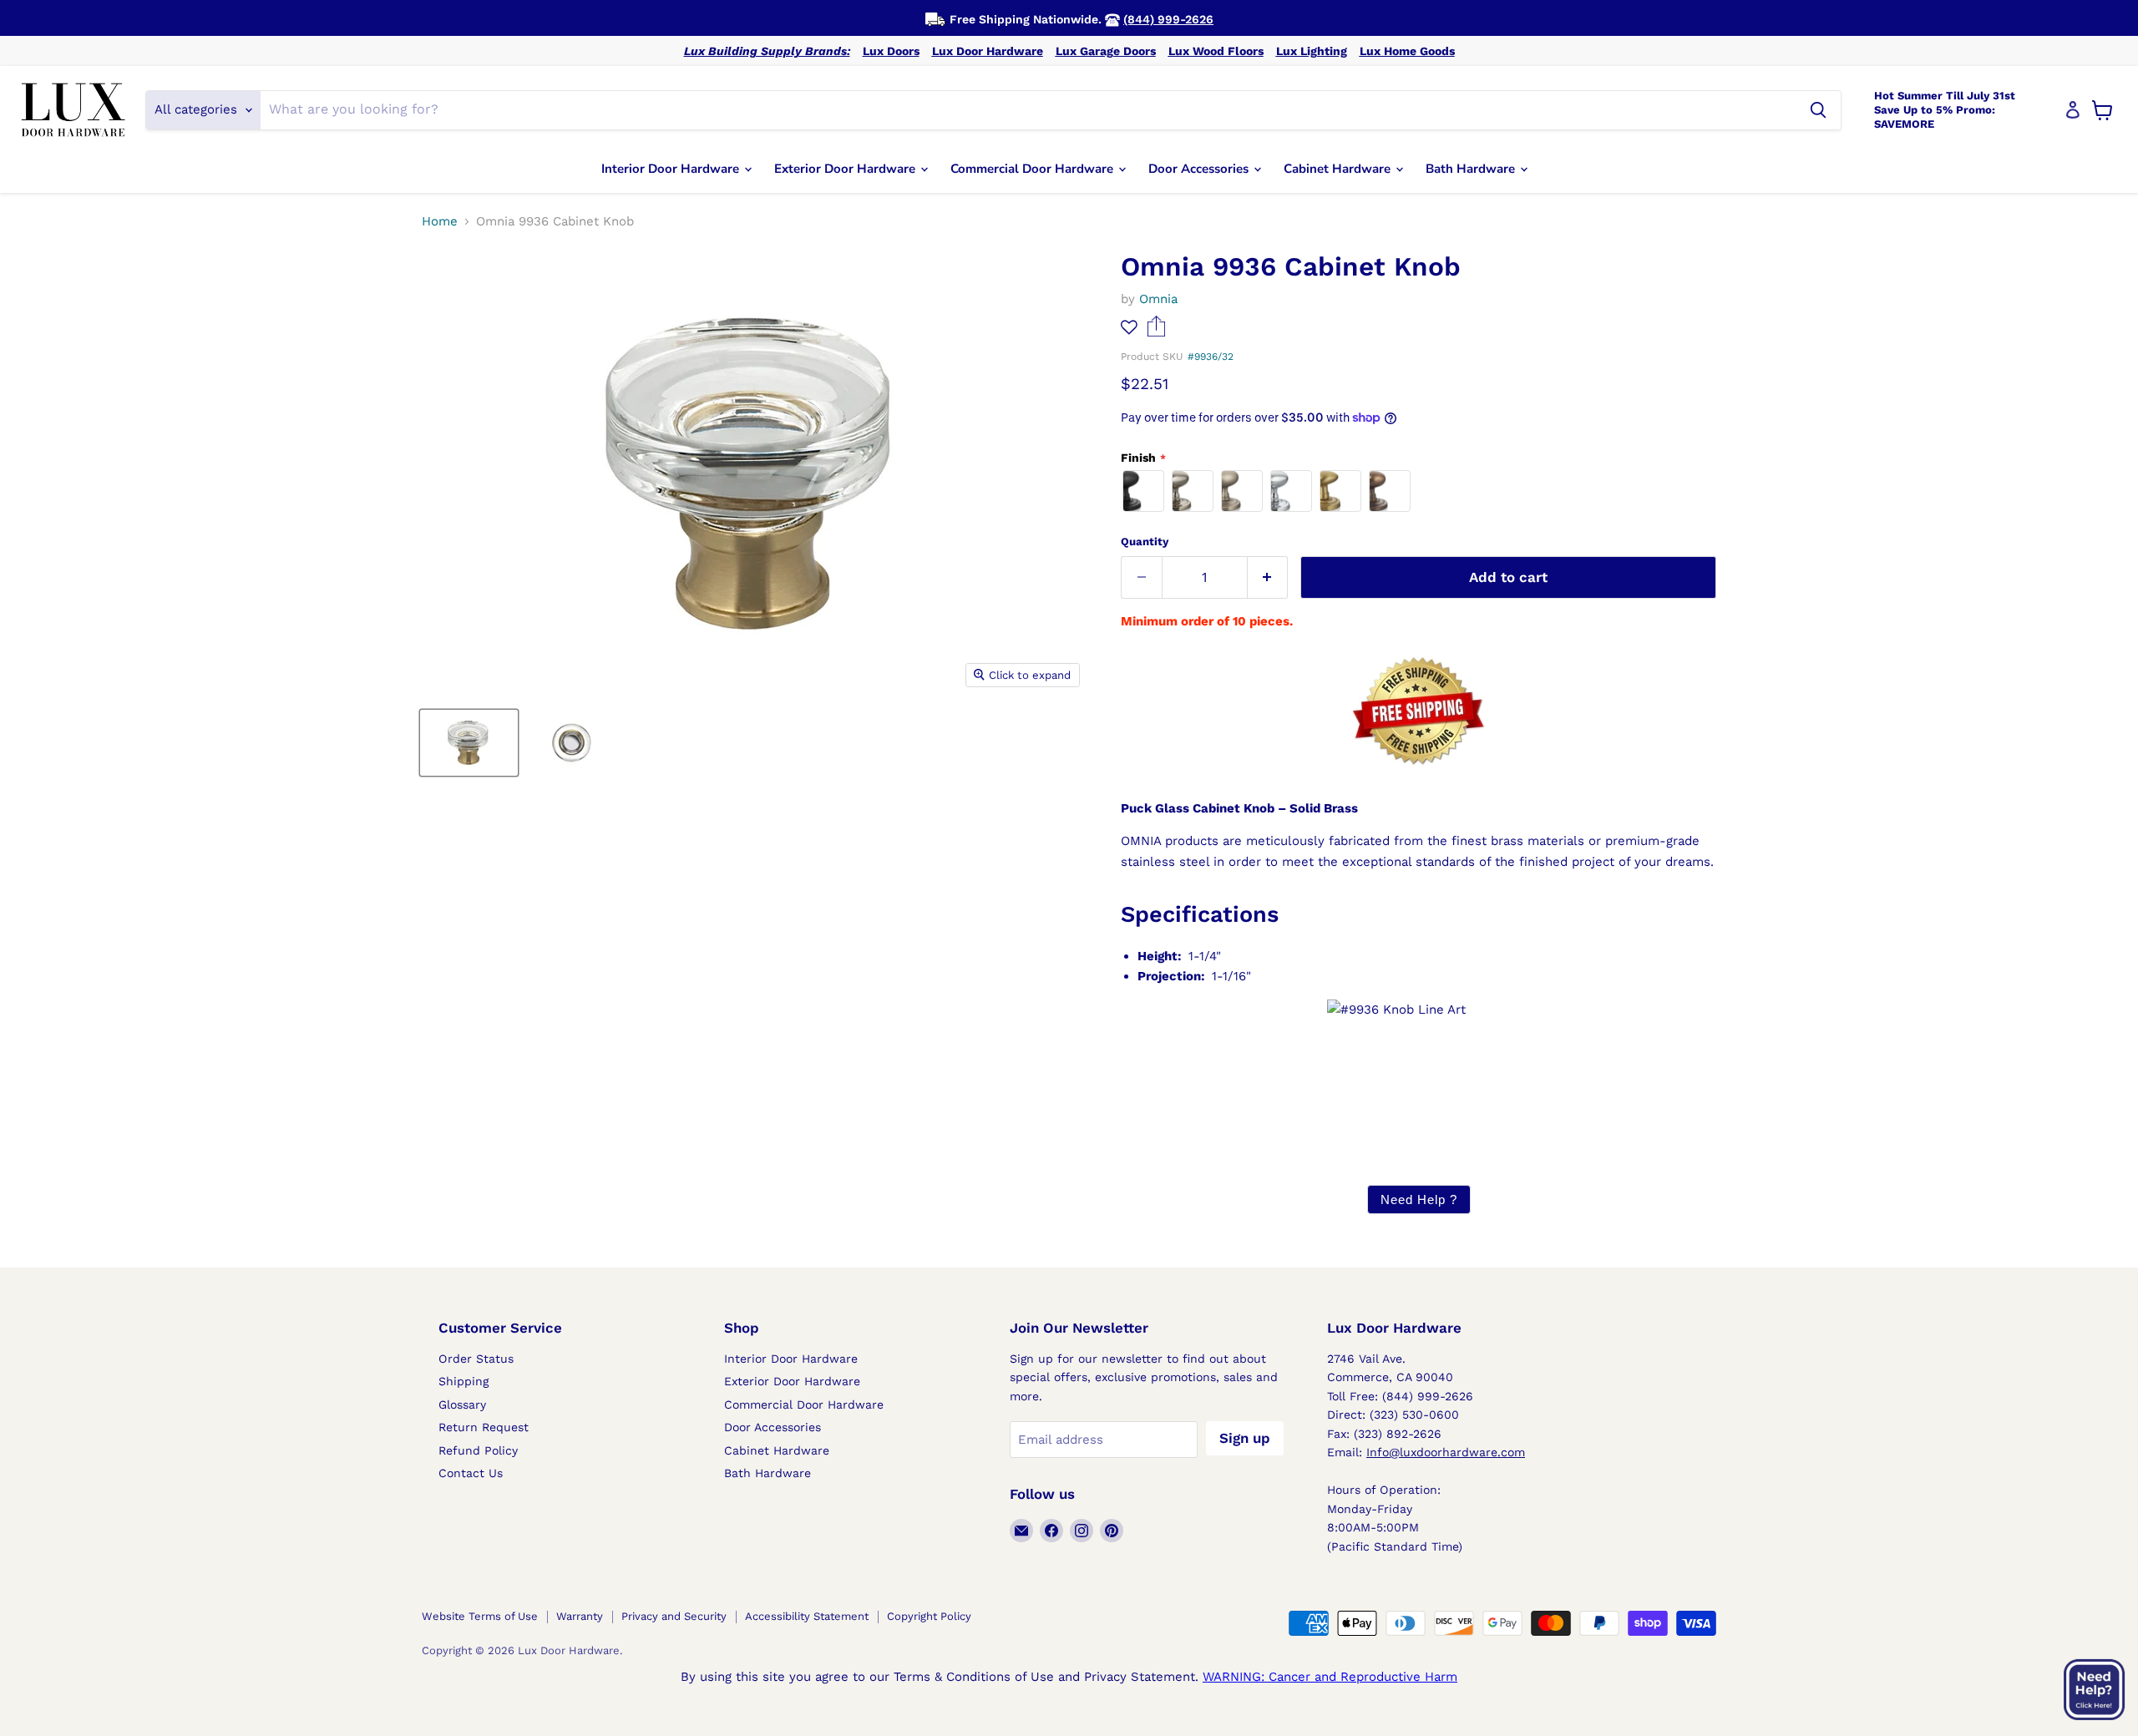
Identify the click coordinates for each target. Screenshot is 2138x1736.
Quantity (1145, 542)
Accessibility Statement (807, 1616)
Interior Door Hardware (672, 169)
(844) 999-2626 (1168, 19)
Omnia (1158, 299)
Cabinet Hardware (1339, 169)
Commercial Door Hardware (1034, 169)
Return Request (484, 1427)
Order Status (476, 1359)
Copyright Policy (929, 1616)
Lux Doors (891, 51)
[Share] (1156, 332)
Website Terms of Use (480, 1616)
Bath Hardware (1472, 169)
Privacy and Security (674, 1616)
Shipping (464, 1381)
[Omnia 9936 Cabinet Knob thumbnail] (469, 743)
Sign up (1245, 1438)
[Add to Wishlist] (1129, 328)
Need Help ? (1419, 1200)
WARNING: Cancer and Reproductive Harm (1330, 1677)
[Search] (1818, 110)
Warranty (580, 1616)
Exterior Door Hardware (846, 169)
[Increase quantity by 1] (1268, 577)
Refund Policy (478, 1450)
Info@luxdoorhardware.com (1446, 1452)
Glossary (462, 1404)
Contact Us (471, 1473)
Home (440, 222)
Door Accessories (1200, 169)
